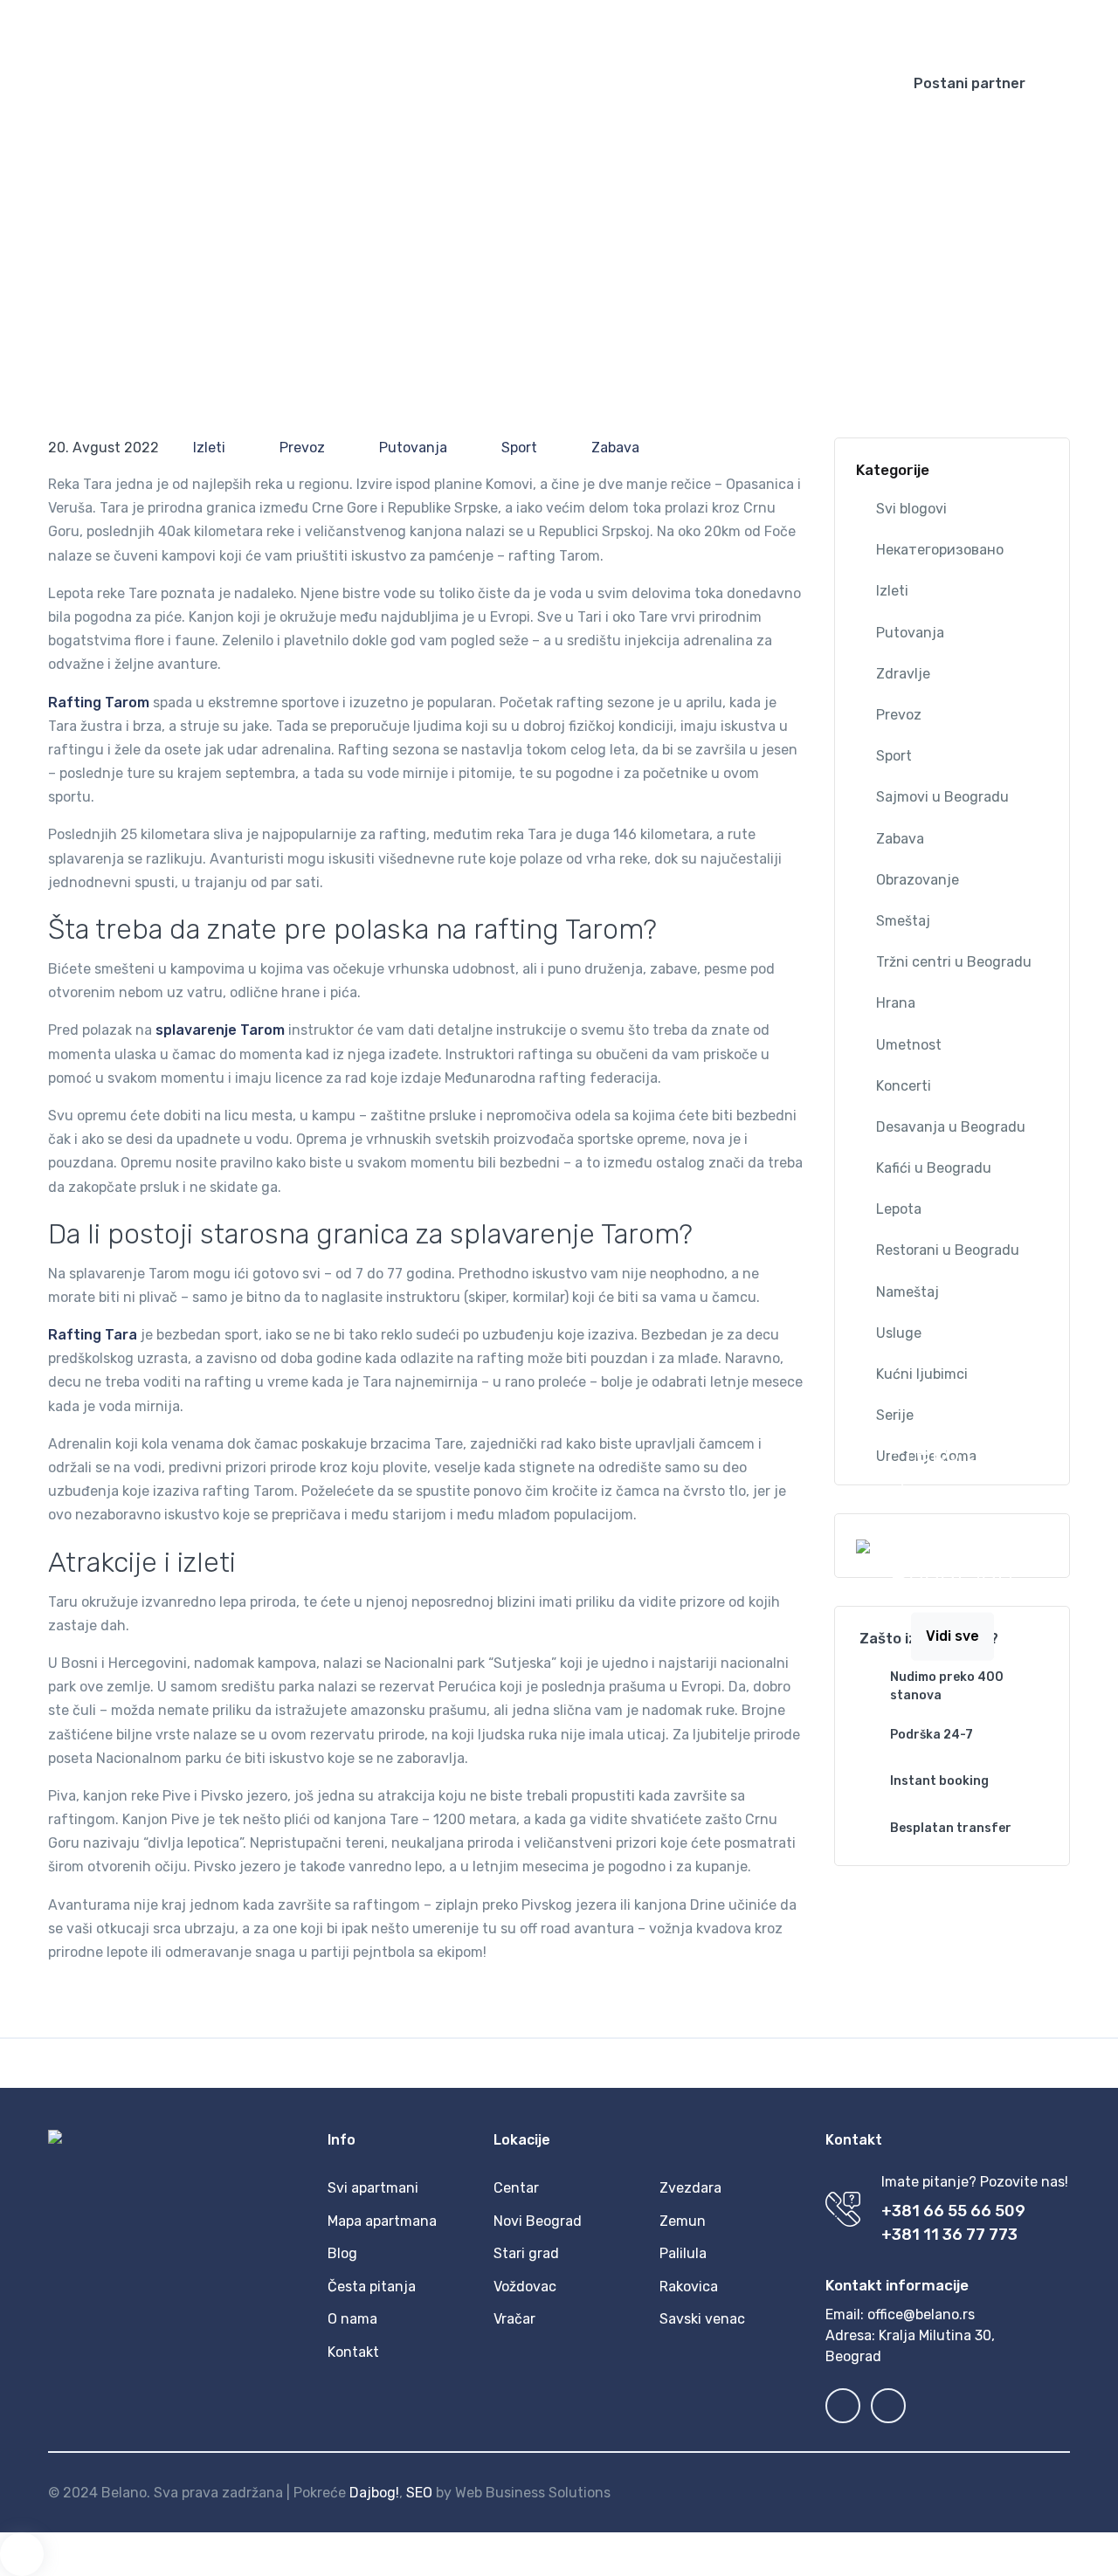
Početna (285, 83)
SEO (419, 2493)
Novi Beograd (538, 2221)
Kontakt (761, 83)
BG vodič (561, 83)
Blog (502, 83)
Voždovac (525, 2287)
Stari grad (526, 2253)
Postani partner (970, 83)
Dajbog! (374, 2493)
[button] (654, 26)
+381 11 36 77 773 (949, 2235)
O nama (352, 2319)
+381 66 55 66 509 (953, 2211)
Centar (516, 2188)
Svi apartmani (373, 2188)
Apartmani (365, 83)
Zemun (683, 2221)
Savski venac (702, 2319)
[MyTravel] (140, 84)
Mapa (454, 83)
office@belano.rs (921, 2314)
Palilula (683, 2253)
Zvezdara (690, 2188)
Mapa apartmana (382, 2221)
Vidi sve (952, 1636)
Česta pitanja (672, 83)
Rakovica (689, 2287)
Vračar (514, 2319)
